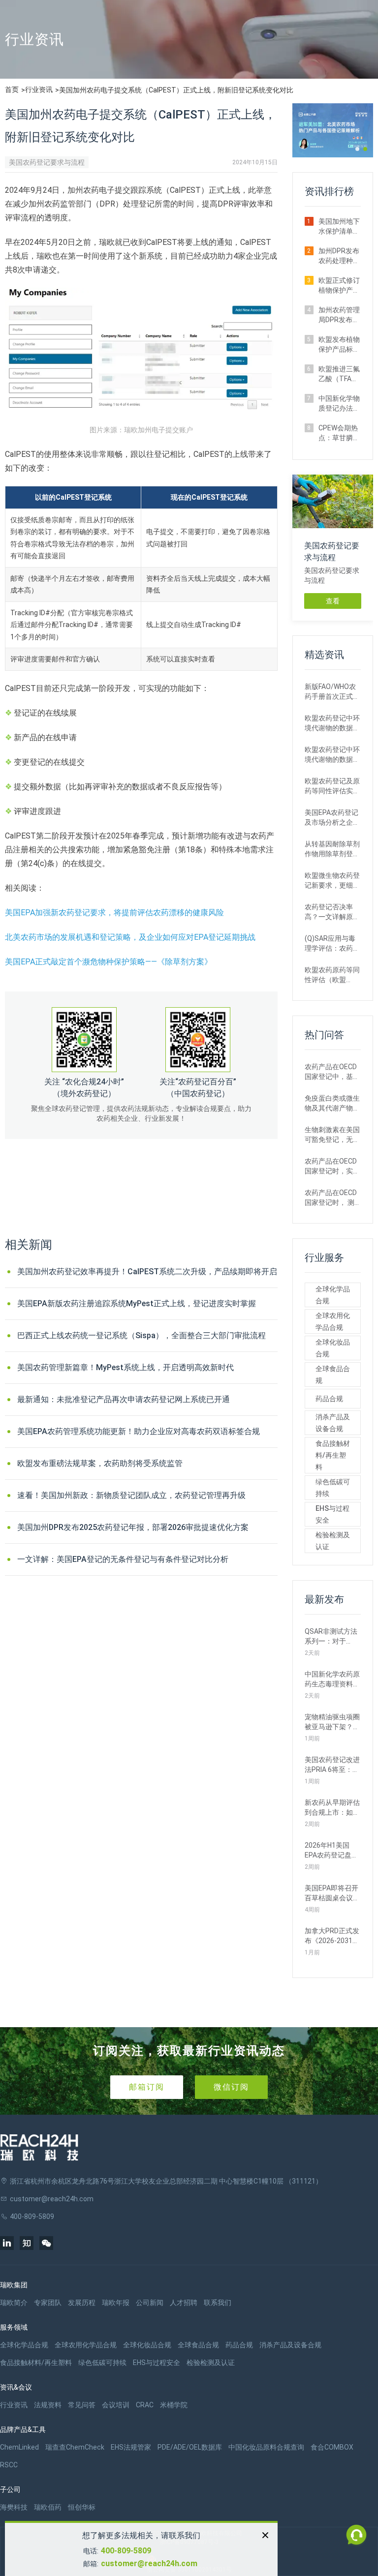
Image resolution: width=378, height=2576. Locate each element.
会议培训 (116, 2405)
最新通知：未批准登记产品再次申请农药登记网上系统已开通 (124, 1399)
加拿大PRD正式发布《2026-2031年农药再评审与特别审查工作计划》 (332, 1936)
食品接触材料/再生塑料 (333, 1455)
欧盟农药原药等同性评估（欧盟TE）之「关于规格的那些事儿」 (332, 975)
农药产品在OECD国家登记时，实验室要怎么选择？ (332, 1167)
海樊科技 (14, 2507)
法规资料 (48, 2405)
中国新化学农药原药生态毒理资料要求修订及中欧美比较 (332, 1679)
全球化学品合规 (333, 1295)
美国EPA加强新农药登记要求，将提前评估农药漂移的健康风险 (114, 913)
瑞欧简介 (14, 2303)
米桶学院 (174, 2405)
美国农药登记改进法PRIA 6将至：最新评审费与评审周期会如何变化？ (332, 1765)
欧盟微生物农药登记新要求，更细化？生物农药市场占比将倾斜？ (332, 881)
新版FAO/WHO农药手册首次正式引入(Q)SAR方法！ (332, 692)
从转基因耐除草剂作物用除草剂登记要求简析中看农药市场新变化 (332, 849)
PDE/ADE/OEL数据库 (190, 2447)
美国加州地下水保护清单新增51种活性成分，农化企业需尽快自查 (340, 227)
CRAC (145, 2405)
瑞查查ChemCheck (75, 2447)
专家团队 (48, 2303)
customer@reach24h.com (149, 2563)
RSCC (9, 2465)
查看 (333, 601)
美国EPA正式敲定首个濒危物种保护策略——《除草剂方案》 (109, 962)
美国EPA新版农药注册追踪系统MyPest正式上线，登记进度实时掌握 (137, 1303)
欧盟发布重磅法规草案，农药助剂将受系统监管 (100, 1463)
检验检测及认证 (333, 1541)
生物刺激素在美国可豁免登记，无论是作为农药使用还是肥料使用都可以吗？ (332, 1135)
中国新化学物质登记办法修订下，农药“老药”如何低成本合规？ (339, 404)
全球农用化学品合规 (333, 1321)
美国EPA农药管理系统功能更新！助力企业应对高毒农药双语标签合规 (139, 1431)
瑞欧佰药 (48, 2507)
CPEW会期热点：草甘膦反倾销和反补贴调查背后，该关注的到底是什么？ (339, 433)
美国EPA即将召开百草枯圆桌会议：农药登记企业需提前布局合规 (332, 1893)
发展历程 (82, 2303)
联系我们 (218, 2303)
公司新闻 (150, 2303)
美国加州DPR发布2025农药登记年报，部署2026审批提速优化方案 (133, 1527)
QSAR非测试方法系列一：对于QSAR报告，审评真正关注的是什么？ (331, 1637)
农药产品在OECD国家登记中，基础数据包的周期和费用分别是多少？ (332, 1072)
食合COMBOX (332, 2447)
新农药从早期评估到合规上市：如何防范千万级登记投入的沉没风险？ (332, 1808)
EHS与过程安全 (332, 1514)
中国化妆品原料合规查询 (266, 2447)
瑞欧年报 (116, 2303)
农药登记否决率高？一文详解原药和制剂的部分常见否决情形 (332, 912)
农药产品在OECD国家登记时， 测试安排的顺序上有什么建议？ (332, 1198)
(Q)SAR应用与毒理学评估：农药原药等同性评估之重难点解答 (332, 944)
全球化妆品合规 (333, 1348)
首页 (12, 90)
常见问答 (82, 2405)
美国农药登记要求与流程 (47, 162)
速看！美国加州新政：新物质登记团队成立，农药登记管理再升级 (131, 1495)
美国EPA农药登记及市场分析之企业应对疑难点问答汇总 (332, 818)
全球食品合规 (333, 1375)
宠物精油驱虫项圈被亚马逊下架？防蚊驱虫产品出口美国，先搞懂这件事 (332, 1722)
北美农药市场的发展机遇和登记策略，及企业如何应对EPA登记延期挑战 (130, 937)
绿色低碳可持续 (333, 1488)
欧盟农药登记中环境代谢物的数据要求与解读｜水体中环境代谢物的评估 (332, 755)
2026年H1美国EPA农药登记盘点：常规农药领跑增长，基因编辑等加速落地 (332, 1851)
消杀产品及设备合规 (333, 1423)
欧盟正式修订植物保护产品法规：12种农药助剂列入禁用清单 (340, 286)
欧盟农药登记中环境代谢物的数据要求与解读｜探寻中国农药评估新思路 (332, 723)
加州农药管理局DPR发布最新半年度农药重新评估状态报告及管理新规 (339, 315)
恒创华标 (82, 2507)
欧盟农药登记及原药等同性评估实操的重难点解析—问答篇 (332, 786)
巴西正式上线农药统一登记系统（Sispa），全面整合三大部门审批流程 (142, 1335)
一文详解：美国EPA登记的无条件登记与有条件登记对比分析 (123, 1559)
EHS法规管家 (131, 2447)
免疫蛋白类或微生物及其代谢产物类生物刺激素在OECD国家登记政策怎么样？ (332, 1104)
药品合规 (329, 1399)
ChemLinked (19, 2447)
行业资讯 (39, 90)
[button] (357, 149)
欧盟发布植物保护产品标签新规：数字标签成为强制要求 (339, 345)
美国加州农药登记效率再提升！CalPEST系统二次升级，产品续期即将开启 (147, 1272)
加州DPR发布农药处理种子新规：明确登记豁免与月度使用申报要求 (339, 256)
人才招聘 (184, 2303)
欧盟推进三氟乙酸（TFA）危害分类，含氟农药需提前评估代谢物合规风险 (339, 374)
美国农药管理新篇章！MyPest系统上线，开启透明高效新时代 (126, 1367)
